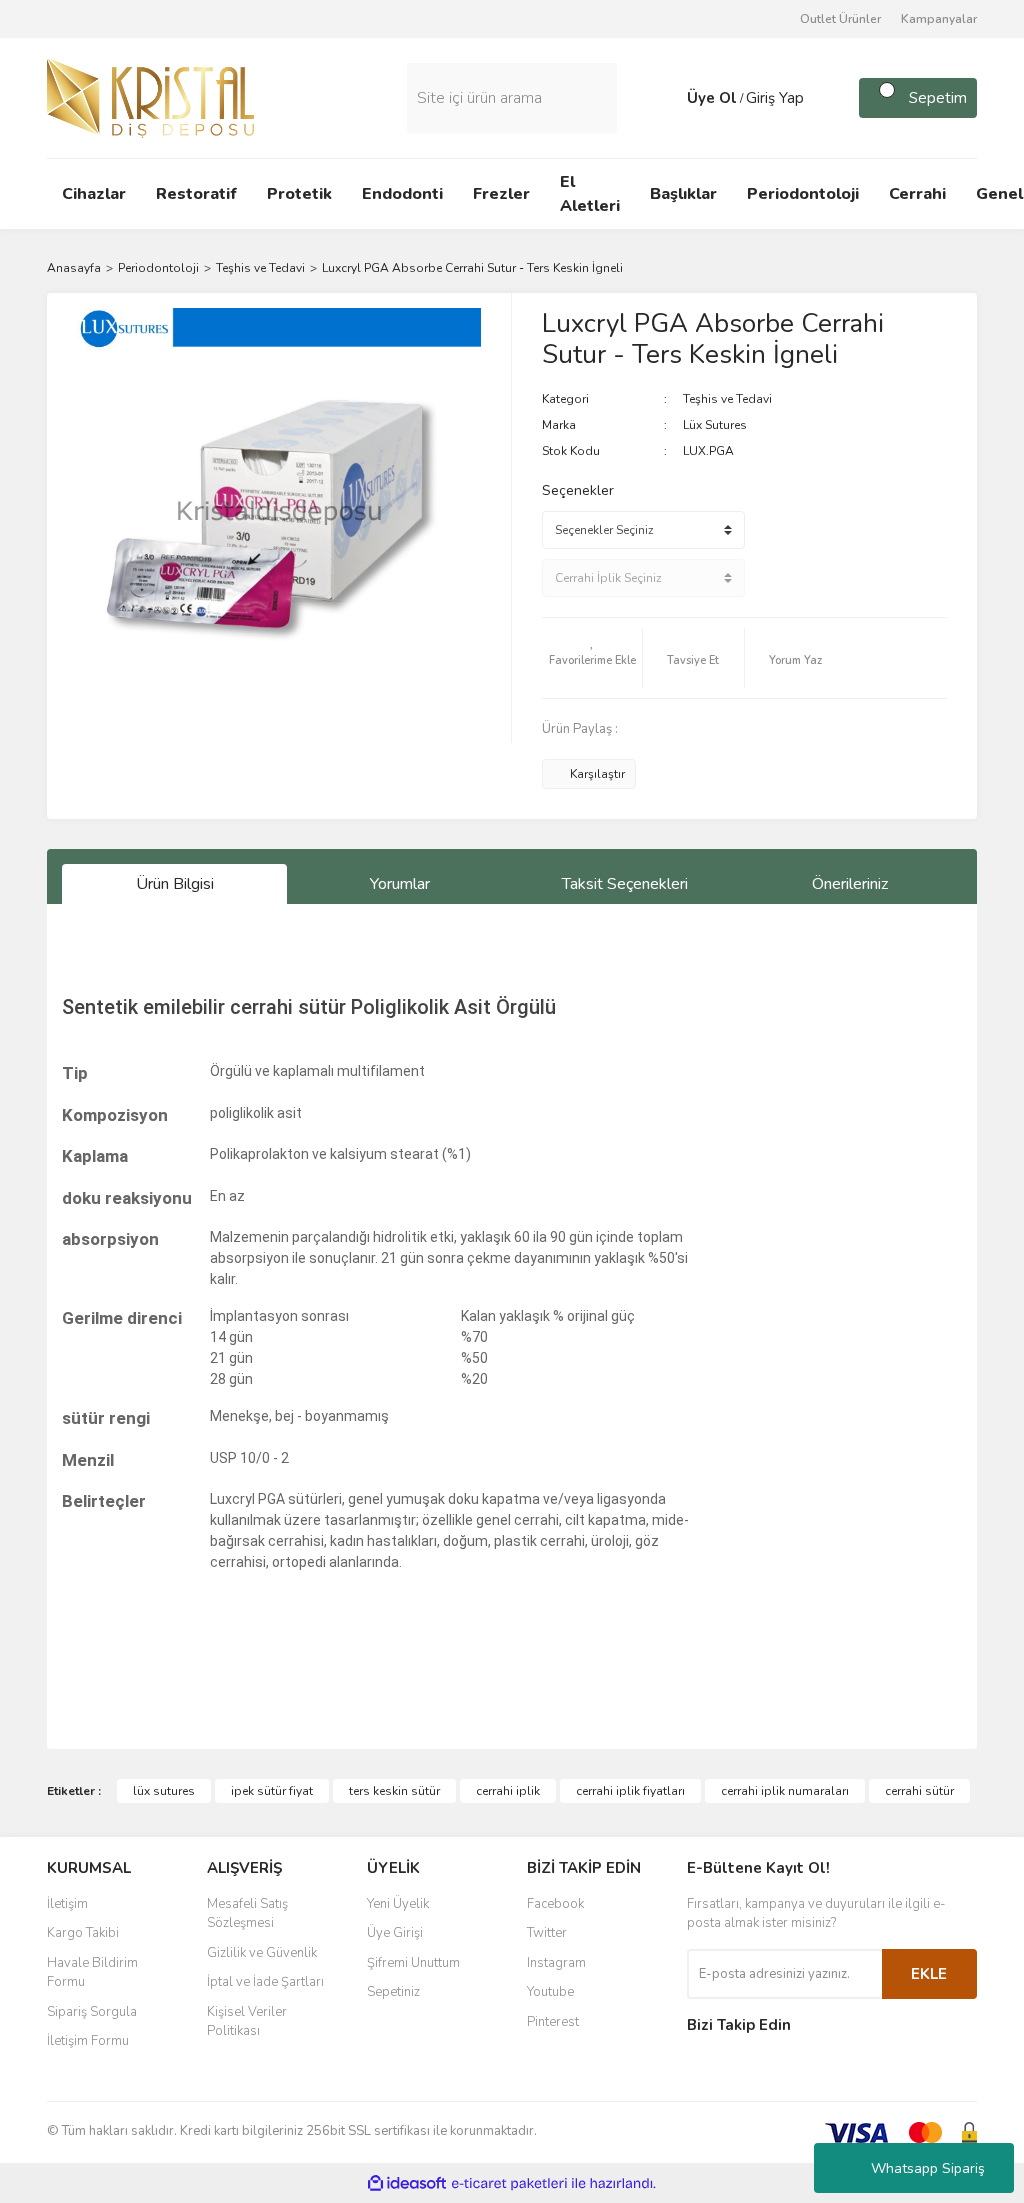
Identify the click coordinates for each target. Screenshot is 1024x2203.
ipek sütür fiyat (272, 1791)
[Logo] (150, 97)
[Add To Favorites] (592, 658)
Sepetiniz (393, 1992)
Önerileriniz (850, 884)
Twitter (547, 1933)
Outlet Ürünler (840, 19)
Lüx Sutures (715, 425)
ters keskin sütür (394, 1791)
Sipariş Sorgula (92, 2012)
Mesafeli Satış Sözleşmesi (247, 1914)
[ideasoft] (407, 2183)
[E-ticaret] (509, 2183)
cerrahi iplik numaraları (785, 1791)
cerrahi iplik (508, 1791)
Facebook (555, 1904)
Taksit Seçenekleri (625, 884)
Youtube (550, 1992)
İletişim (67, 1904)
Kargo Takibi (83, 1933)
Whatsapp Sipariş (928, 2168)
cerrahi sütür (919, 1791)
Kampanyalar (939, 19)
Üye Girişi (395, 1933)
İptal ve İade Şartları (265, 1982)
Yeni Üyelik (398, 1904)
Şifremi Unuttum (413, 1963)
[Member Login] (667, 98)
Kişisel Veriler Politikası (247, 2022)
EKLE (929, 1974)
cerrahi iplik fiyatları (630, 1791)
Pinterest (553, 2022)
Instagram (556, 1963)
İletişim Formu (88, 2041)
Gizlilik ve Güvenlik (262, 1953)
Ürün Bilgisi (175, 884)
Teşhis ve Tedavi (727, 399)
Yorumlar (400, 884)
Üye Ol (712, 98)
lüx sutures (164, 1791)
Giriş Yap (775, 98)
